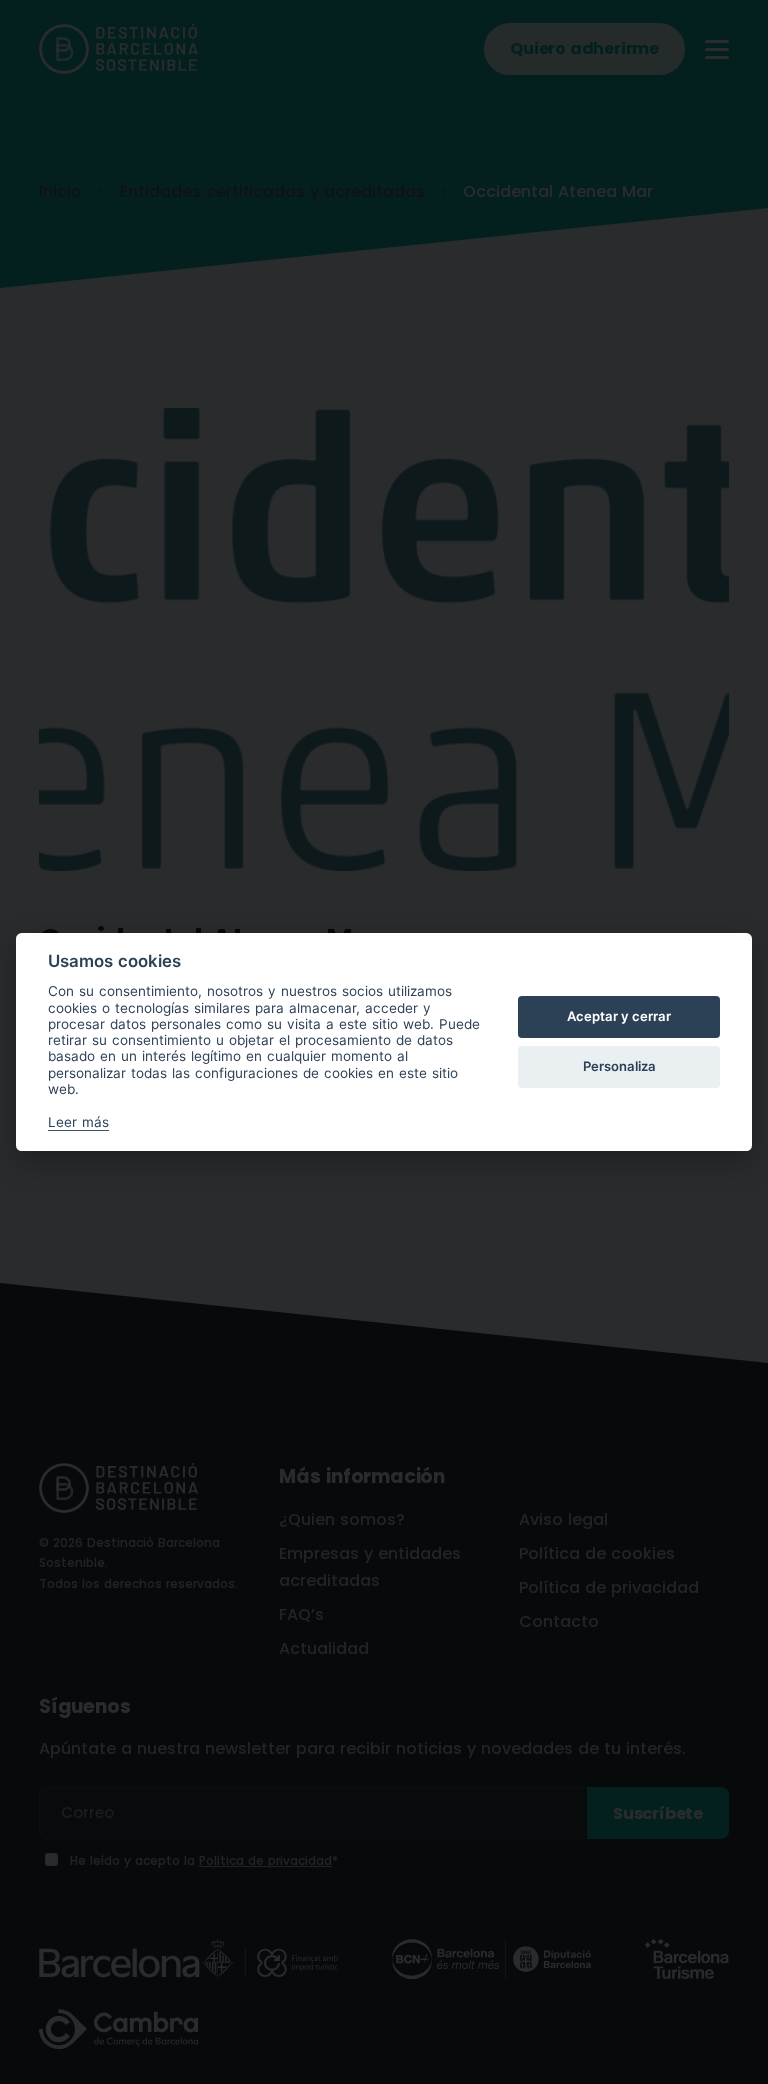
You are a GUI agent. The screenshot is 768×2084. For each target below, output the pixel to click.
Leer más (78, 1122)
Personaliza (619, 1066)
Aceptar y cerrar (619, 1016)
